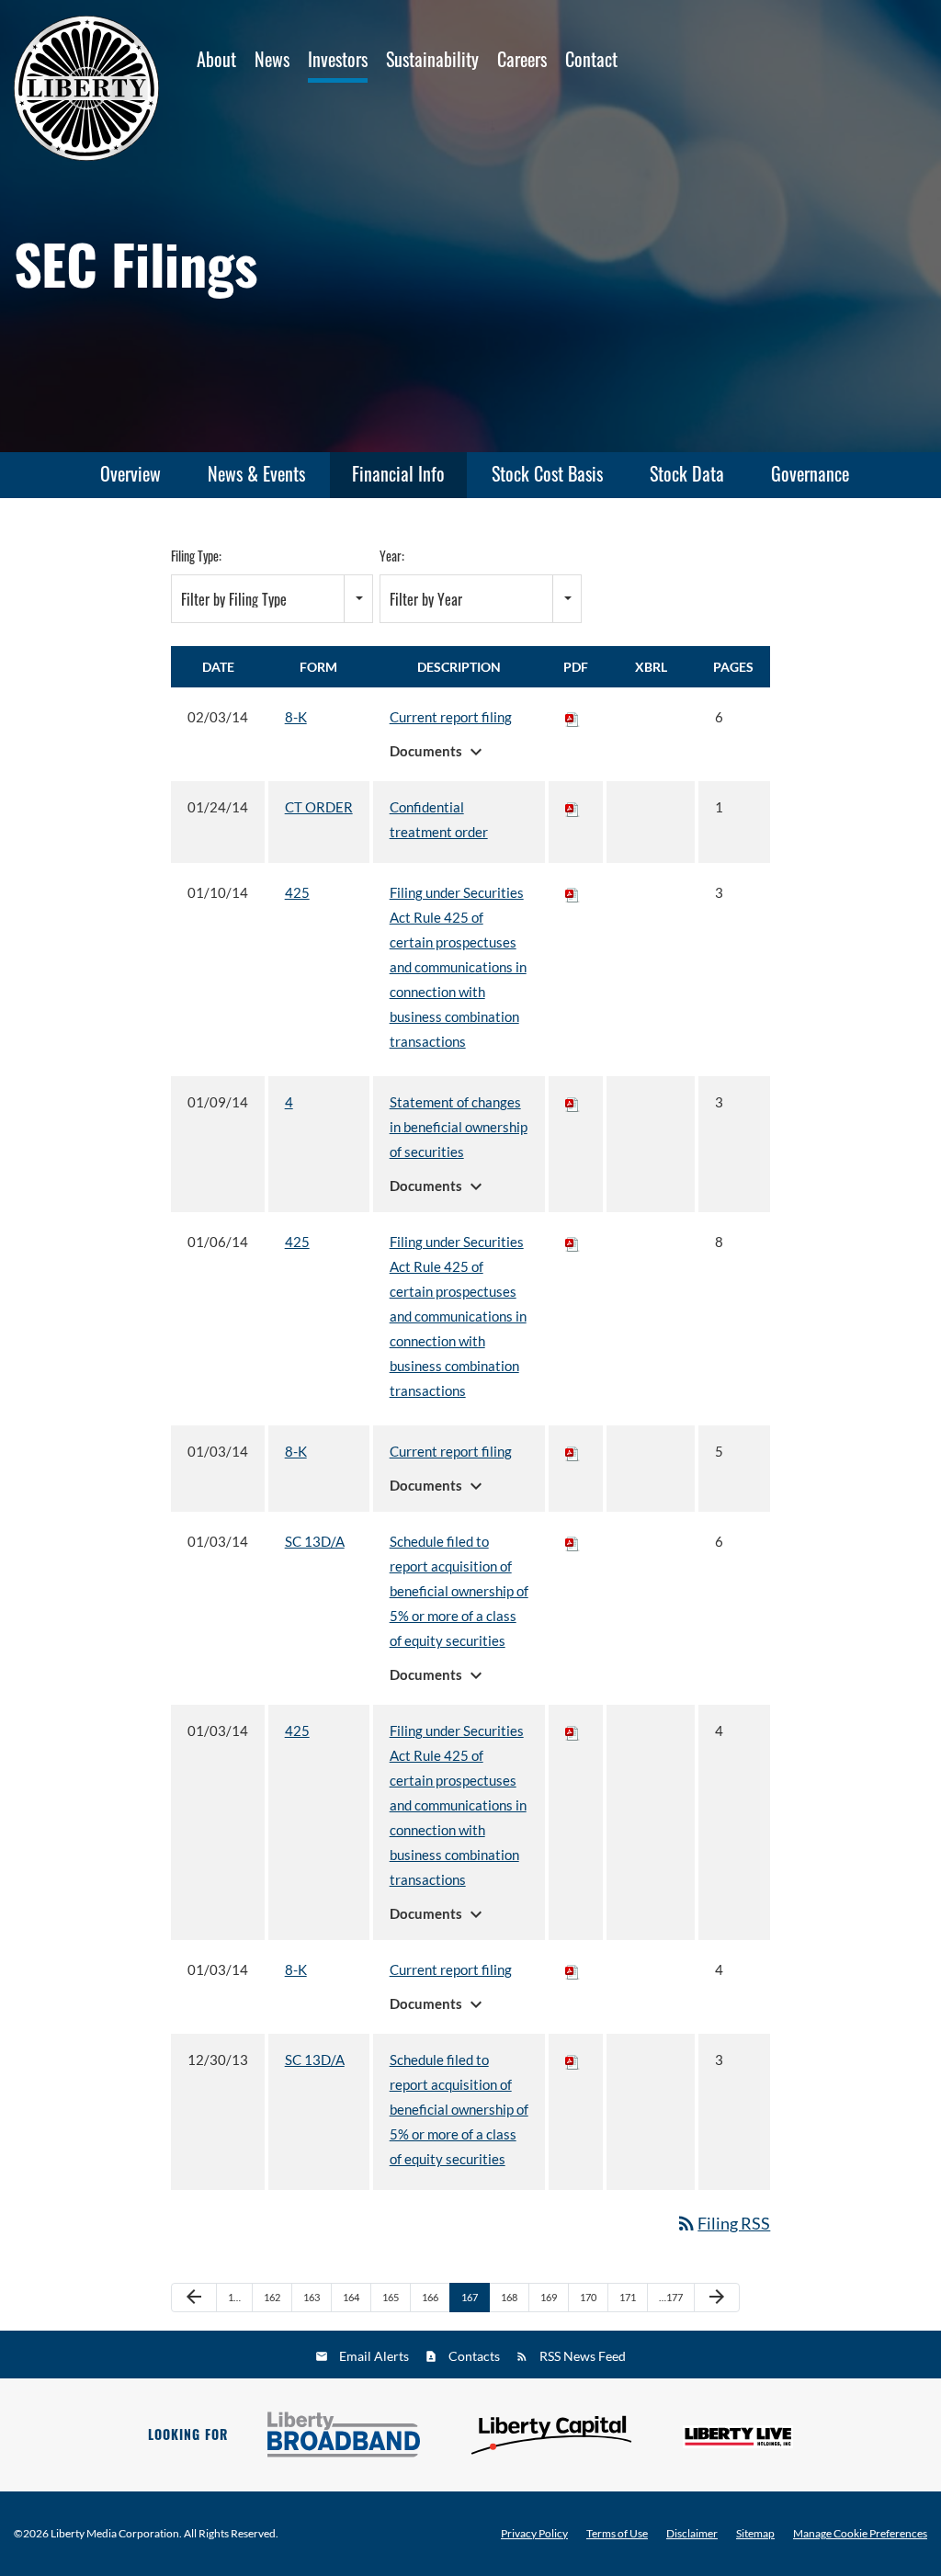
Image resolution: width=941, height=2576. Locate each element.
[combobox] (272, 599)
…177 (671, 2297)
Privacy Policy (534, 2534)
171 (628, 2297)
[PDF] (573, 717)
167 (470, 2297)
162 (272, 2297)
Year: (392, 556)
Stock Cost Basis (547, 473)
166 (430, 2297)
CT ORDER (319, 807)
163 (312, 2297)
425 (297, 892)
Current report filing (451, 717)
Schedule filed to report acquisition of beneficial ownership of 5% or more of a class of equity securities (459, 1591)
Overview (130, 473)
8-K (296, 717)
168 (509, 2297)
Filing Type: (196, 556)
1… (234, 2297)
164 (351, 2297)
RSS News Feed (583, 2356)
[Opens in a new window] (344, 2434)
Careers (522, 59)
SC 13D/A (315, 1541)
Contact (591, 59)
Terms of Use (617, 2534)
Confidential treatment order (439, 819)
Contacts (474, 2356)
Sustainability (432, 59)
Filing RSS (723, 2223)
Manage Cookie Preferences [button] (860, 2534)
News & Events (256, 473)
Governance (810, 473)
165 (391, 2297)
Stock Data (687, 473)
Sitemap (755, 2534)
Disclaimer (692, 2534)
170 (588, 2297)
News (272, 59)
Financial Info (398, 473)
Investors (338, 59)
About (216, 59)
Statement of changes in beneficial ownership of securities (459, 1127)
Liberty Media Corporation (115, 2533)
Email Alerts (374, 2356)
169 (549, 2297)
